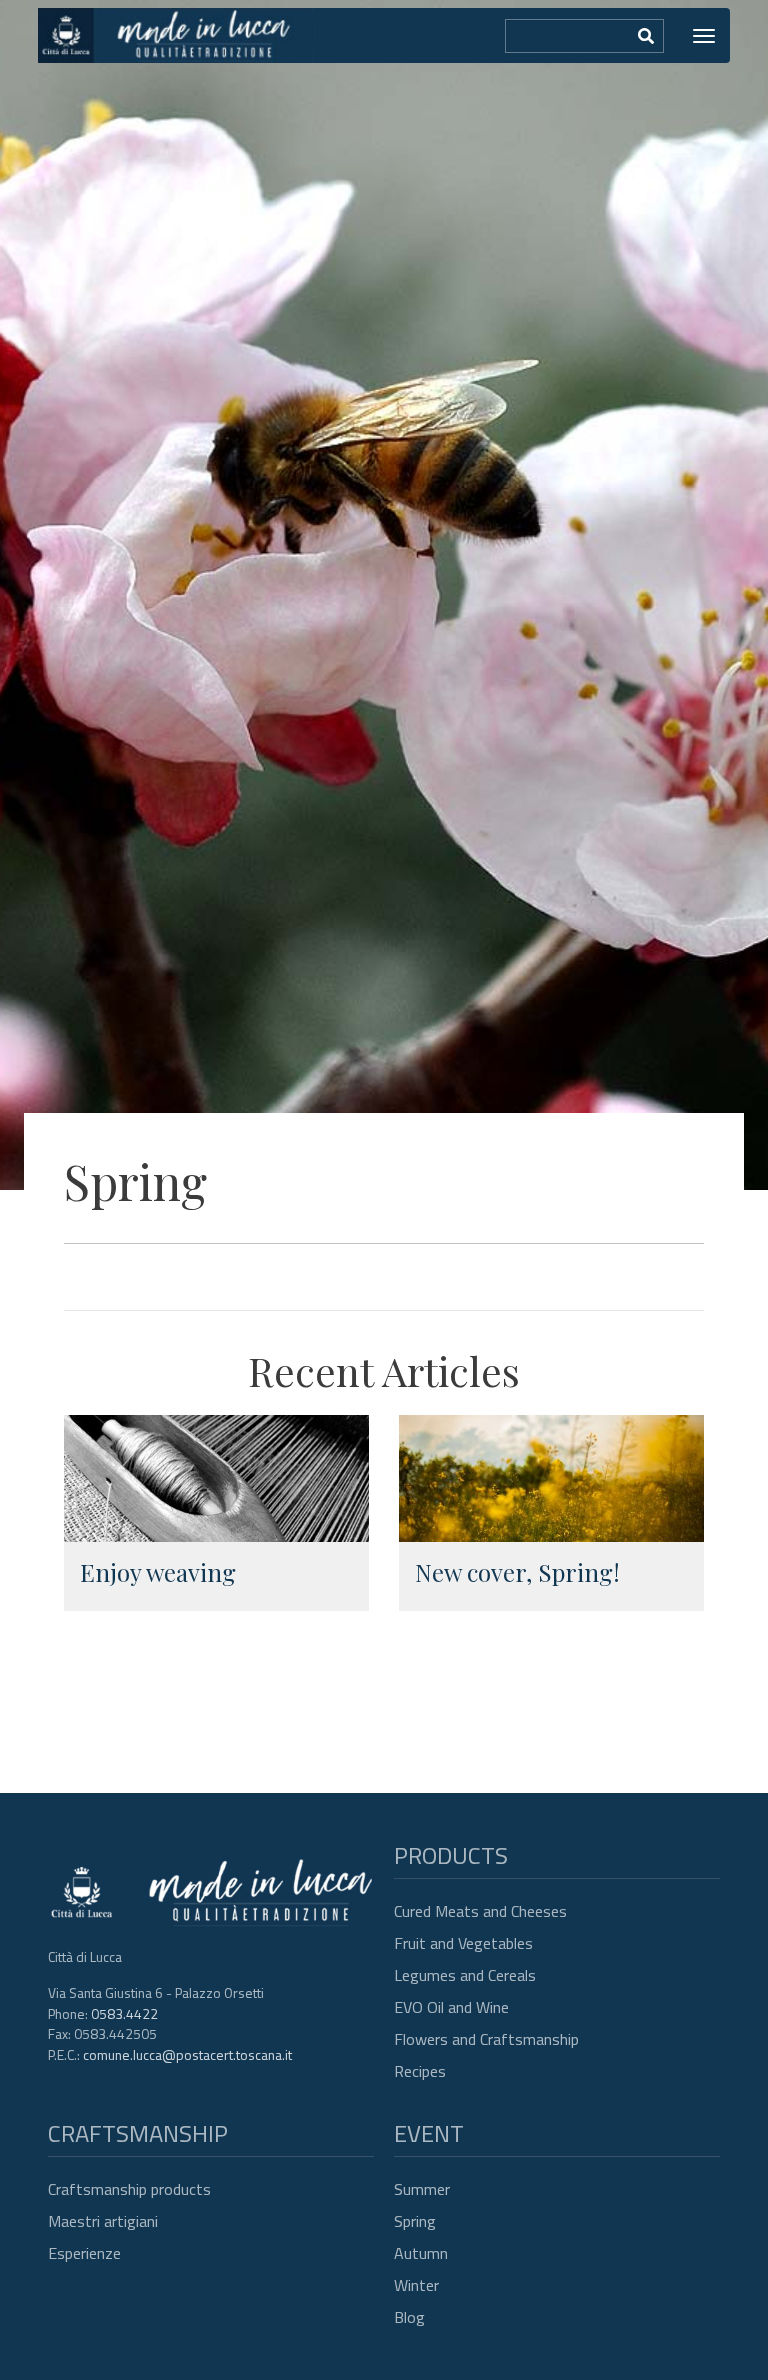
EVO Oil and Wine (451, 2007)
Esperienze (84, 2253)
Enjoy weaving (158, 1572)
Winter (416, 2285)
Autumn (421, 2253)
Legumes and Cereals (465, 1975)
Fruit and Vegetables (463, 1943)
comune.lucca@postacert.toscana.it (187, 2054)
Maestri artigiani (103, 2221)
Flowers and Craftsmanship (486, 2039)
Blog (409, 2317)
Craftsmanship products (129, 2189)
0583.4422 (124, 2013)
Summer (422, 2189)
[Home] (176, 35)
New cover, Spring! (517, 1572)
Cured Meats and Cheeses (480, 1911)
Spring (415, 2221)
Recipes (420, 2071)
